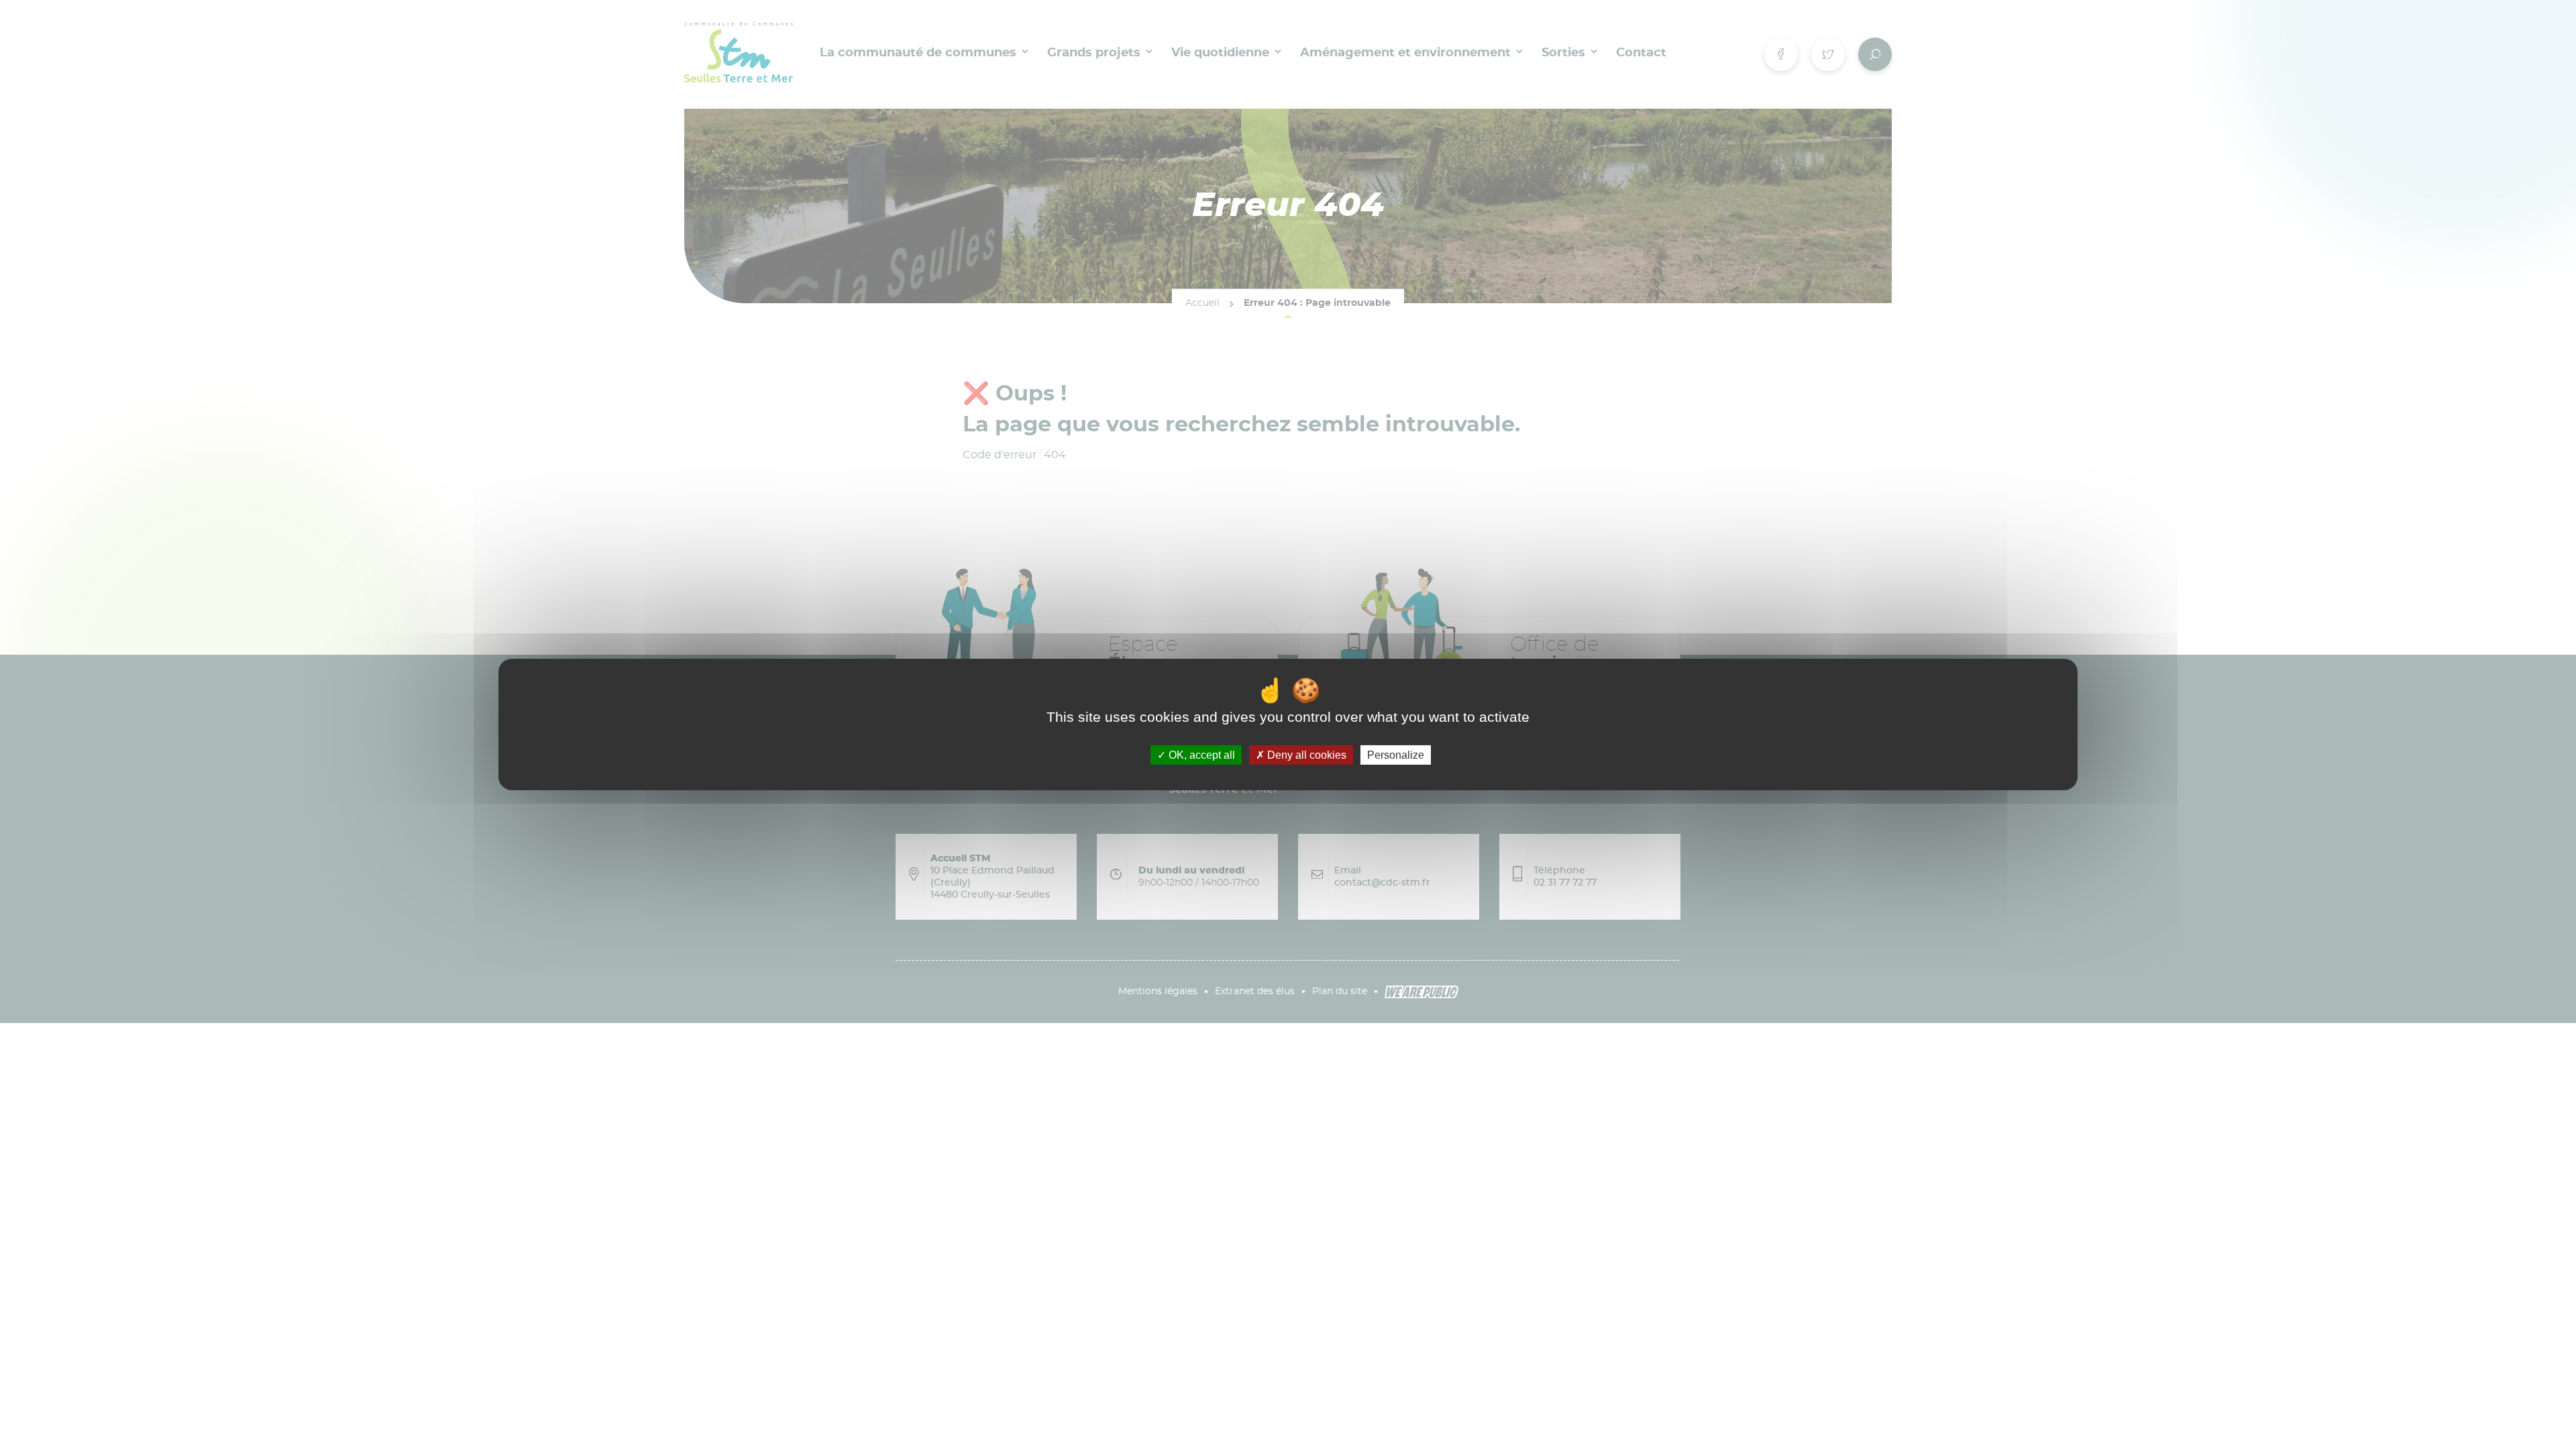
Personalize (1396, 755)
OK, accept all (1200, 755)
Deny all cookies (1305, 755)
